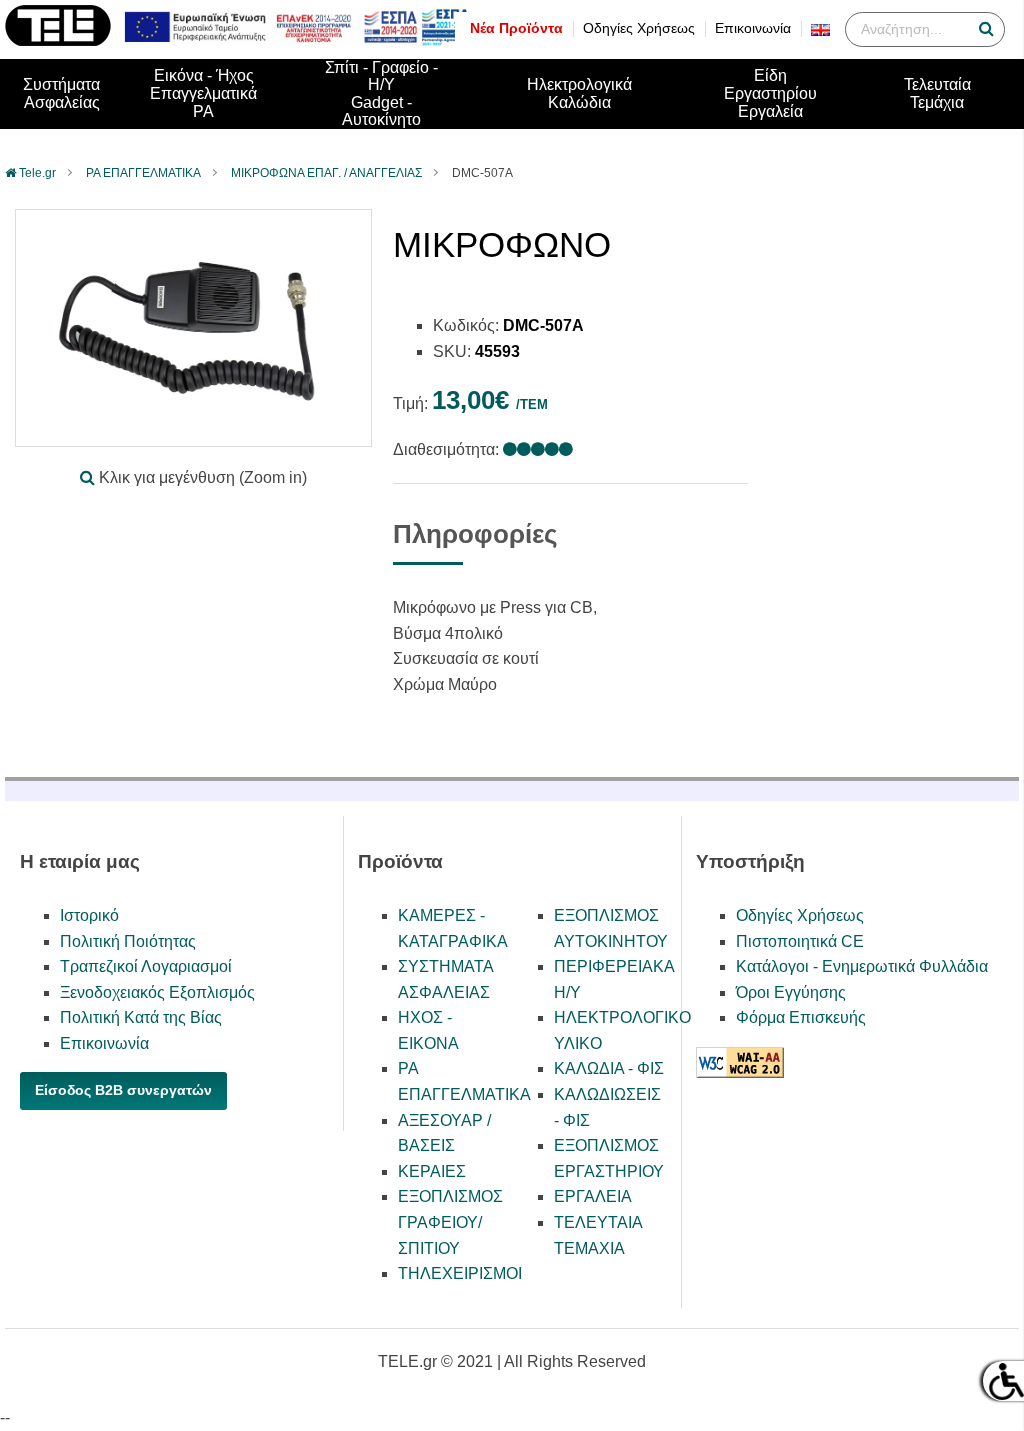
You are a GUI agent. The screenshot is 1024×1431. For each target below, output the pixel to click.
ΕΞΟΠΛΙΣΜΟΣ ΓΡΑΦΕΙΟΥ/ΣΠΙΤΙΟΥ (450, 1222)
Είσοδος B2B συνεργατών (123, 1090)
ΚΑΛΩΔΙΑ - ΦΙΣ (609, 1068)
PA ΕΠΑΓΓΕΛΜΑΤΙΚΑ (143, 173)
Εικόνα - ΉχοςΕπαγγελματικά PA (203, 93)
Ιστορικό (89, 915)
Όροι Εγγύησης (791, 992)
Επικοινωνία (753, 28)
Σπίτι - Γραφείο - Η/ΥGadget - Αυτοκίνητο (381, 94)
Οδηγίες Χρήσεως (639, 28)
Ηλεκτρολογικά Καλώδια (579, 93)
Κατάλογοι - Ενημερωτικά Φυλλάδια (862, 966)
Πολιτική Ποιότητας (128, 941)
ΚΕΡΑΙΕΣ (432, 1171)
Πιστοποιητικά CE (800, 941)
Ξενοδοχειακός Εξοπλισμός (157, 992)
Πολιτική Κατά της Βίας (141, 1017)
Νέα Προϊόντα (516, 28)
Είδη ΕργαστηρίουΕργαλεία (770, 93)
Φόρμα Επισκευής (801, 1017)
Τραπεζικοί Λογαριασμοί (146, 966)
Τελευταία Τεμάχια (937, 93)
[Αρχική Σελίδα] (58, 40)
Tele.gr (37, 173)
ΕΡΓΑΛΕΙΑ (593, 1196)
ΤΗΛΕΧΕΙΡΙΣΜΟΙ (460, 1273)
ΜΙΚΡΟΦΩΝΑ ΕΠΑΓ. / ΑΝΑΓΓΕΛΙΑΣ (326, 173)
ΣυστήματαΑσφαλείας (61, 93)
